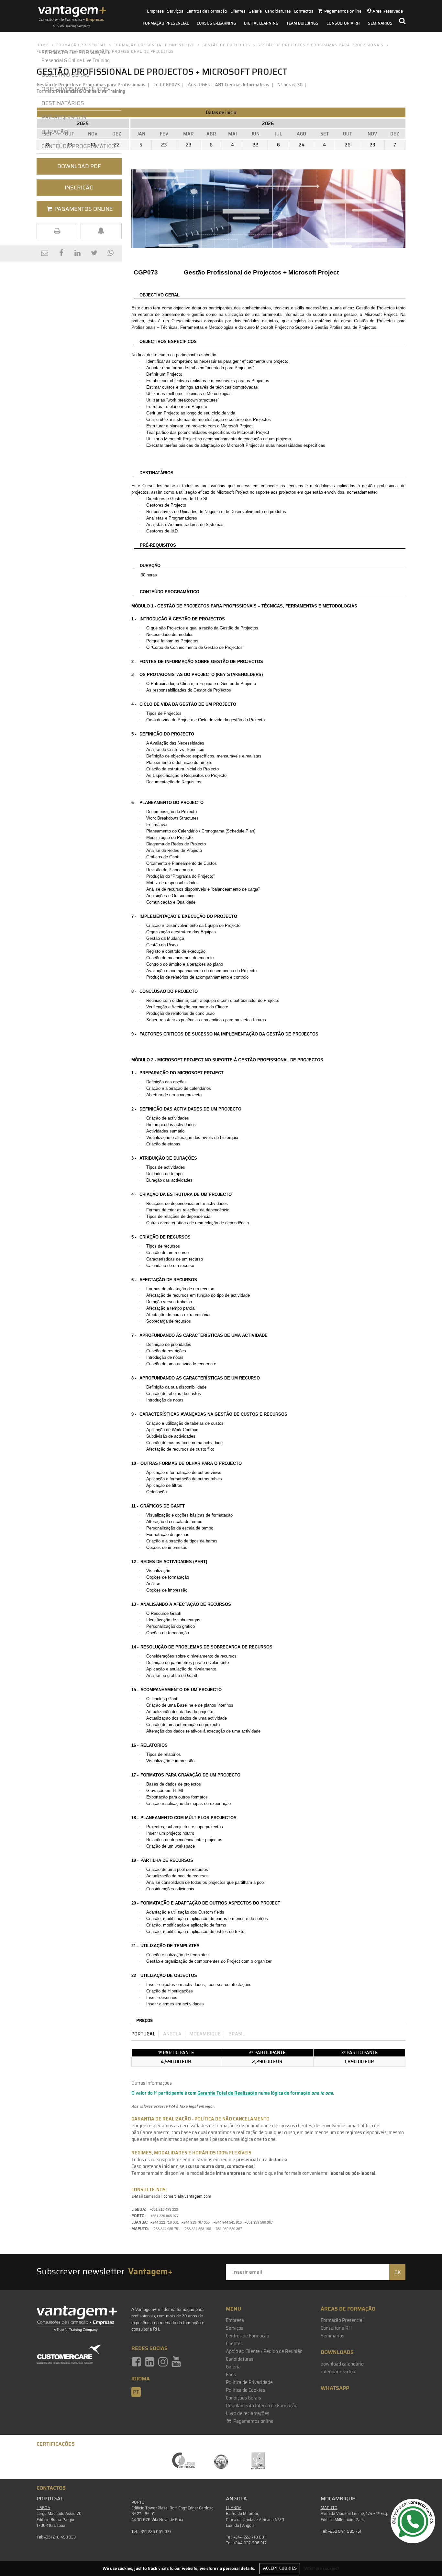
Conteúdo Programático (78, 146)
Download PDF (79, 166)
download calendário (342, 2364)
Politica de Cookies (245, 2390)
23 (164, 145)
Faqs (231, 2375)
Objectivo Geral (65, 75)
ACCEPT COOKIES (280, 2568)
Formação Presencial (166, 23)
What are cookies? (322, 2568)
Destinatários (63, 103)
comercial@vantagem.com (187, 2196)
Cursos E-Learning (216, 23)
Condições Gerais (243, 2398)
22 (255, 145)
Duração (56, 132)
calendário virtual (339, 2372)
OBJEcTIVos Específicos (75, 89)
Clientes (238, 11)
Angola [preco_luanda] (172, 2034)
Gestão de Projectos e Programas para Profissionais (320, 45)
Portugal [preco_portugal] (143, 2034)
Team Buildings (302, 23)
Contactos (304, 11)
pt (136, 2392)
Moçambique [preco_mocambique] (205, 2034)
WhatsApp (335, 2388)
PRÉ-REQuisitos (64, 117)
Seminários (380, 23)
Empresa (155, 11)
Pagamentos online (253, 2421)
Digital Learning (261, 23)
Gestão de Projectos (227, 45)
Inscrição (79, 188)
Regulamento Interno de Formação (262, 2406)
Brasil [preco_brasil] (237, 2034)
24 (302, 145)
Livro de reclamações (248, 2413)
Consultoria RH (343, 23)
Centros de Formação (207, 11)
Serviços (175, 11)
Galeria (255, 11)
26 (348, 145)
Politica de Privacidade (249, 2382)
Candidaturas (278, 11)
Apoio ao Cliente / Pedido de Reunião (264, 2351)
